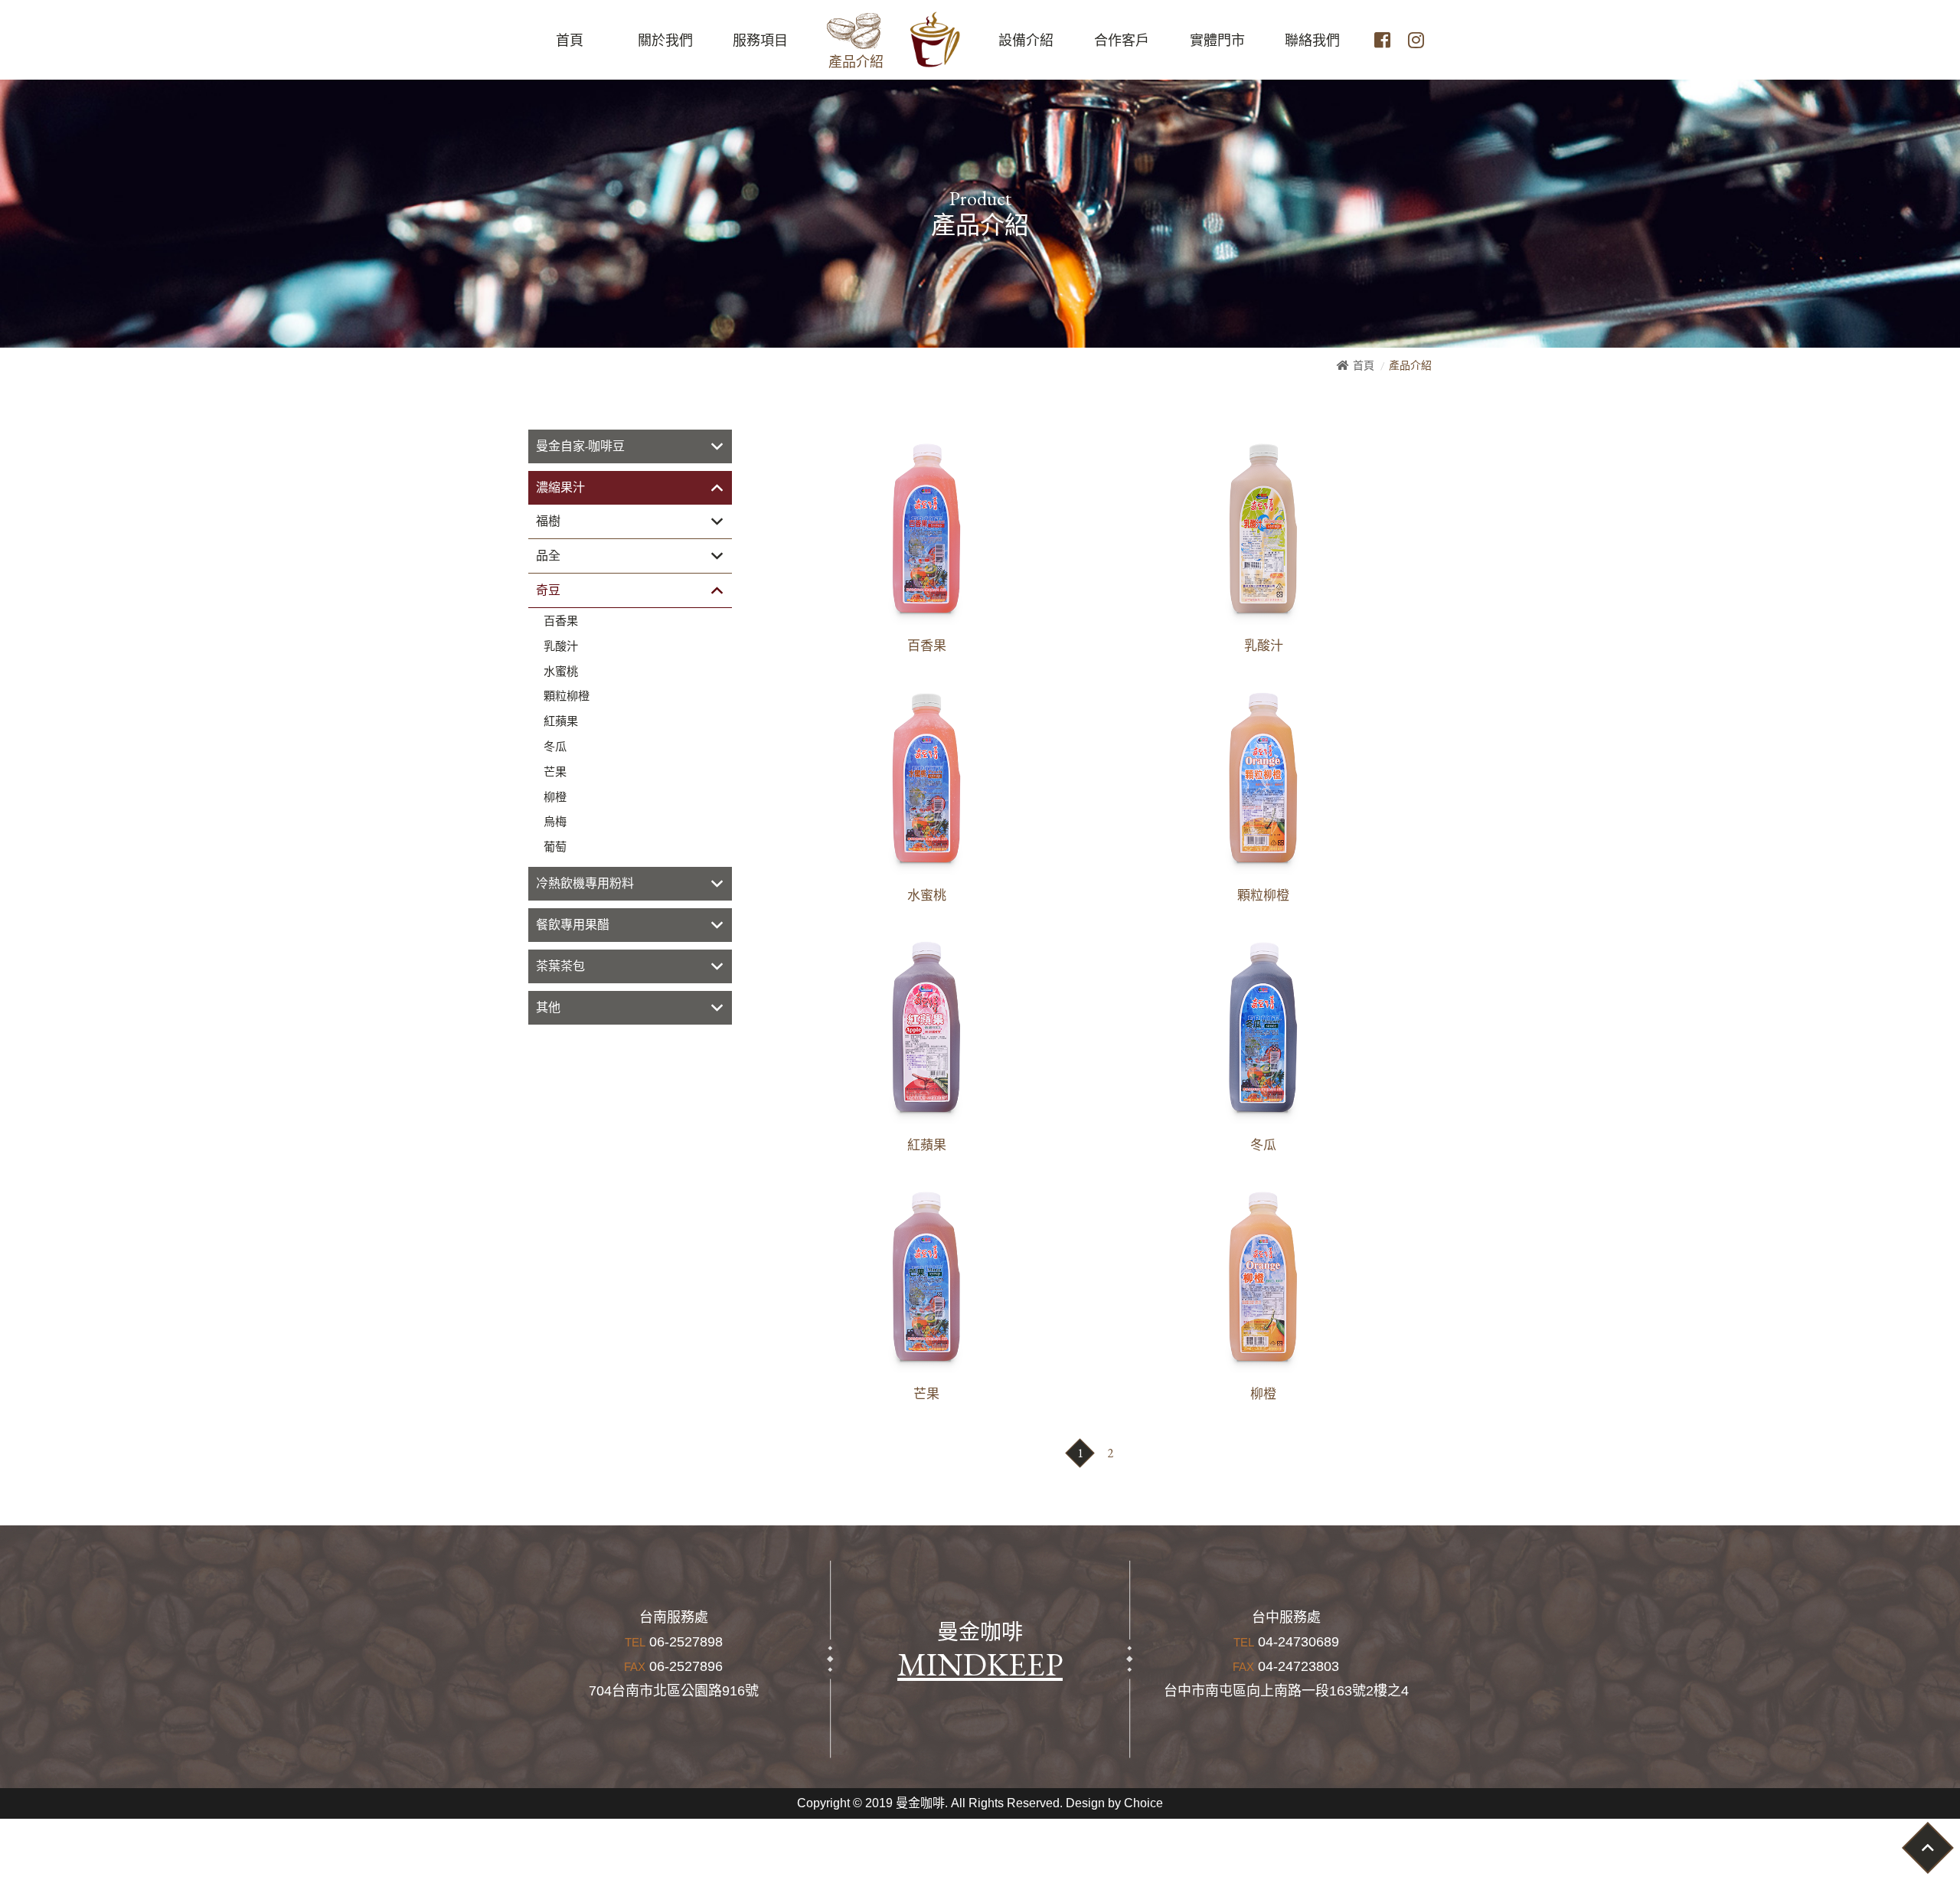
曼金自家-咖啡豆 (580, 446)
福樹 (548, 521)
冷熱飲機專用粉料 (585, 883)
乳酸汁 (561, 646)
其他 (548, 1007)
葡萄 (555, 847)
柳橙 (555, 797)
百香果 (561, 621)
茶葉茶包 (560, 966)
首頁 (1364, 365)
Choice (1143, 1803)
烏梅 (555, 822)
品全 (548, 556)
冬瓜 (555, 747)
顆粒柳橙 (567, 696)
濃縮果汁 (560, 487)
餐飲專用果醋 (573, 925)
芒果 (555, 772)
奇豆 (548, 590)
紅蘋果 (561, 721)
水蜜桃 (561, 672)
